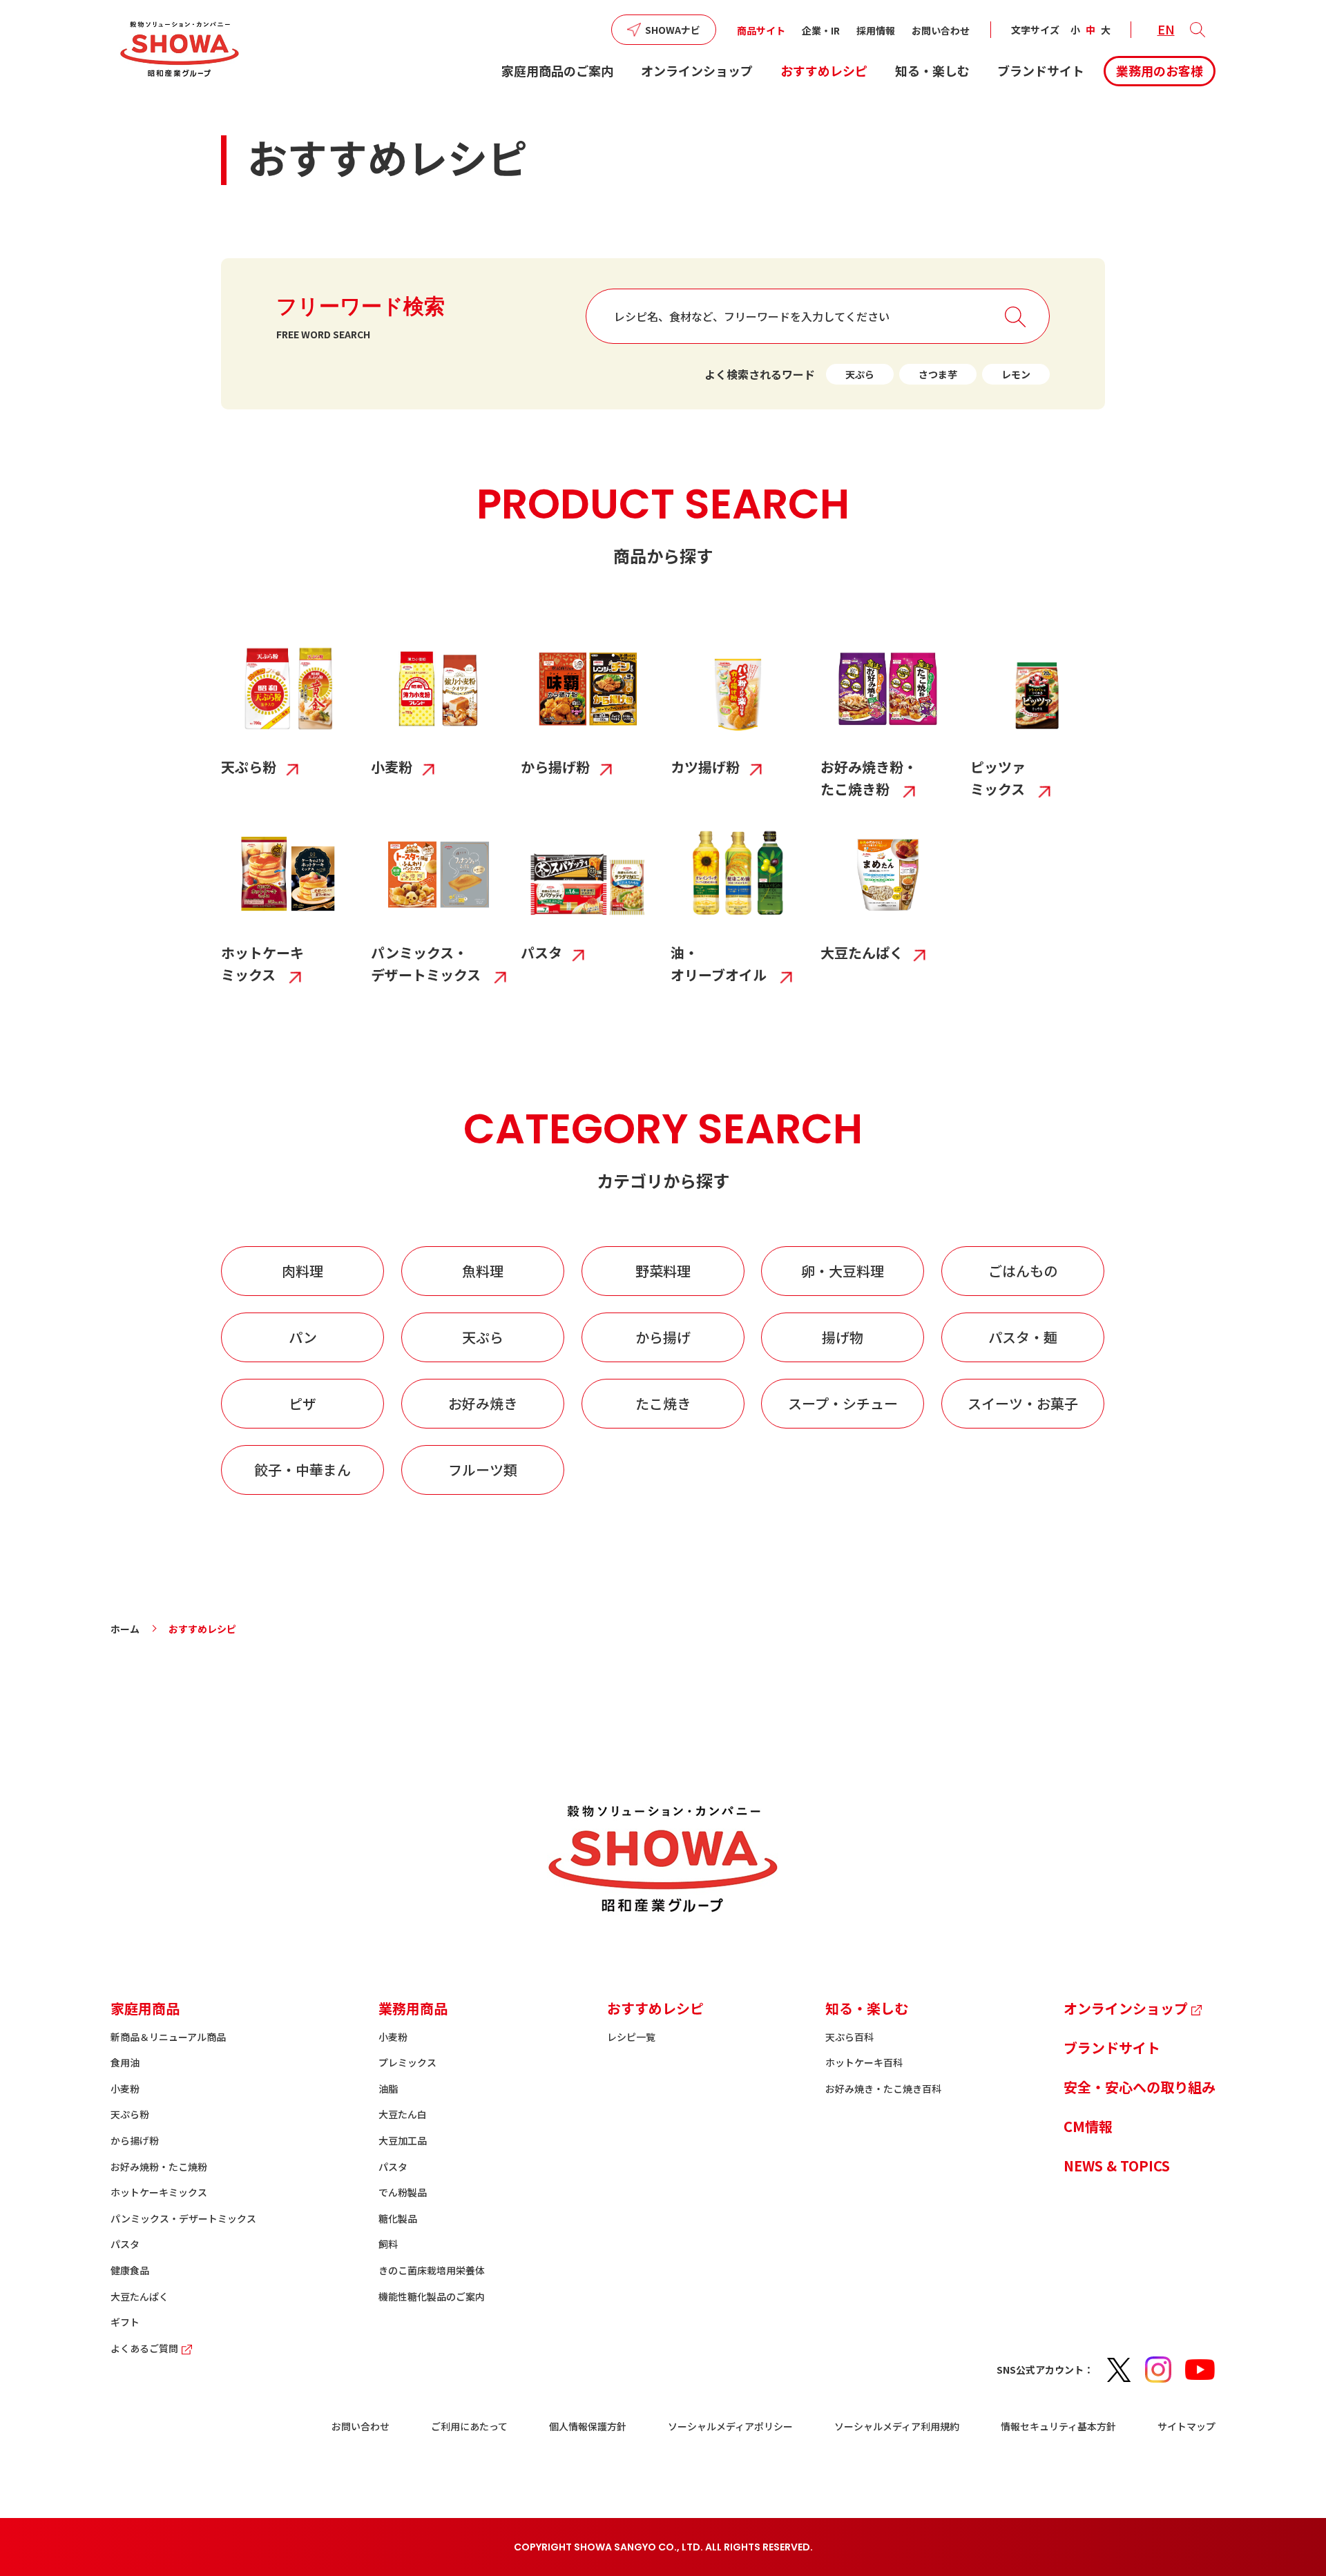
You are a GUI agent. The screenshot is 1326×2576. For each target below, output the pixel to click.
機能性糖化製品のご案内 (432, 2296)
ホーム (125, 1629)
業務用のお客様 (1160, 70)
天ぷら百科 (849, 2037)
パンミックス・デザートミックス (183, 2218)
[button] (1198, 30)
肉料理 (302, 1271)
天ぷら (860, 374)
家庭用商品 (145, 2008)
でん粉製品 (403, 2192)
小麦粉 (125, 2089)
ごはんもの (1023, 1271)
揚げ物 (843, 1337)
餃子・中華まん (302, 1470)
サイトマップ (1186, 2426)
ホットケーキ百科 (864, 2062)
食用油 (125, 2062)
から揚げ (663, 1337)
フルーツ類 (483, 1470)
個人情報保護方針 (588, 2426)
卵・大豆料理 (843, 1271)
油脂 (388, 2089)
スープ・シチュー (843, 1403)
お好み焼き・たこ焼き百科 (883, 2089)
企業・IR (821, 30)
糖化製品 (398, 2218)
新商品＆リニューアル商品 (168, 2037)
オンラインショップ (697, 70)
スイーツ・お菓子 (1023, 1403)
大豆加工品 (403, 2140)
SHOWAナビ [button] (673, 30)
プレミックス (407, 2062)
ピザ (302, 1403)
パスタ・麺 (1023, 1337)
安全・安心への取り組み (1140, 2087)
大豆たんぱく (140, 2296)
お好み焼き (483, 1403)
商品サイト (761, 30)
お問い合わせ (941, 30)
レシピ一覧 (631, 2037)
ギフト (125, 2322)
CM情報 (1088, 2126)
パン (303, 1337)
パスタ (125, 2244)
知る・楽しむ (932, 70)
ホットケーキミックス (159, 2192)
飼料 (388, 2244)
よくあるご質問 (144, 2348)
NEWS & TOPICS (1117, 2166)
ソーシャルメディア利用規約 (897, 2426)
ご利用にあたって (469, 2426)
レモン (1016, 374)
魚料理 (483, 1271)
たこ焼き (663, 1403)
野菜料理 (663, 1271)
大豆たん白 (403, 2114)
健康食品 (130, 2270)
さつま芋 (938, 374)
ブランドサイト (1041, 70)
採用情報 (876, 30)
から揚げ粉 (135, 2140)
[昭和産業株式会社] (180, 49)
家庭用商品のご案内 (557, 70)
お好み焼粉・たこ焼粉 (159, 2167)
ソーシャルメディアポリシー (730, 2426)
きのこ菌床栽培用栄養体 (432, 2270)
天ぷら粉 (130, 2114)
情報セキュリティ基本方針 (1058, 2426)
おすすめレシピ (824, 70)
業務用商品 (413, 2008)
